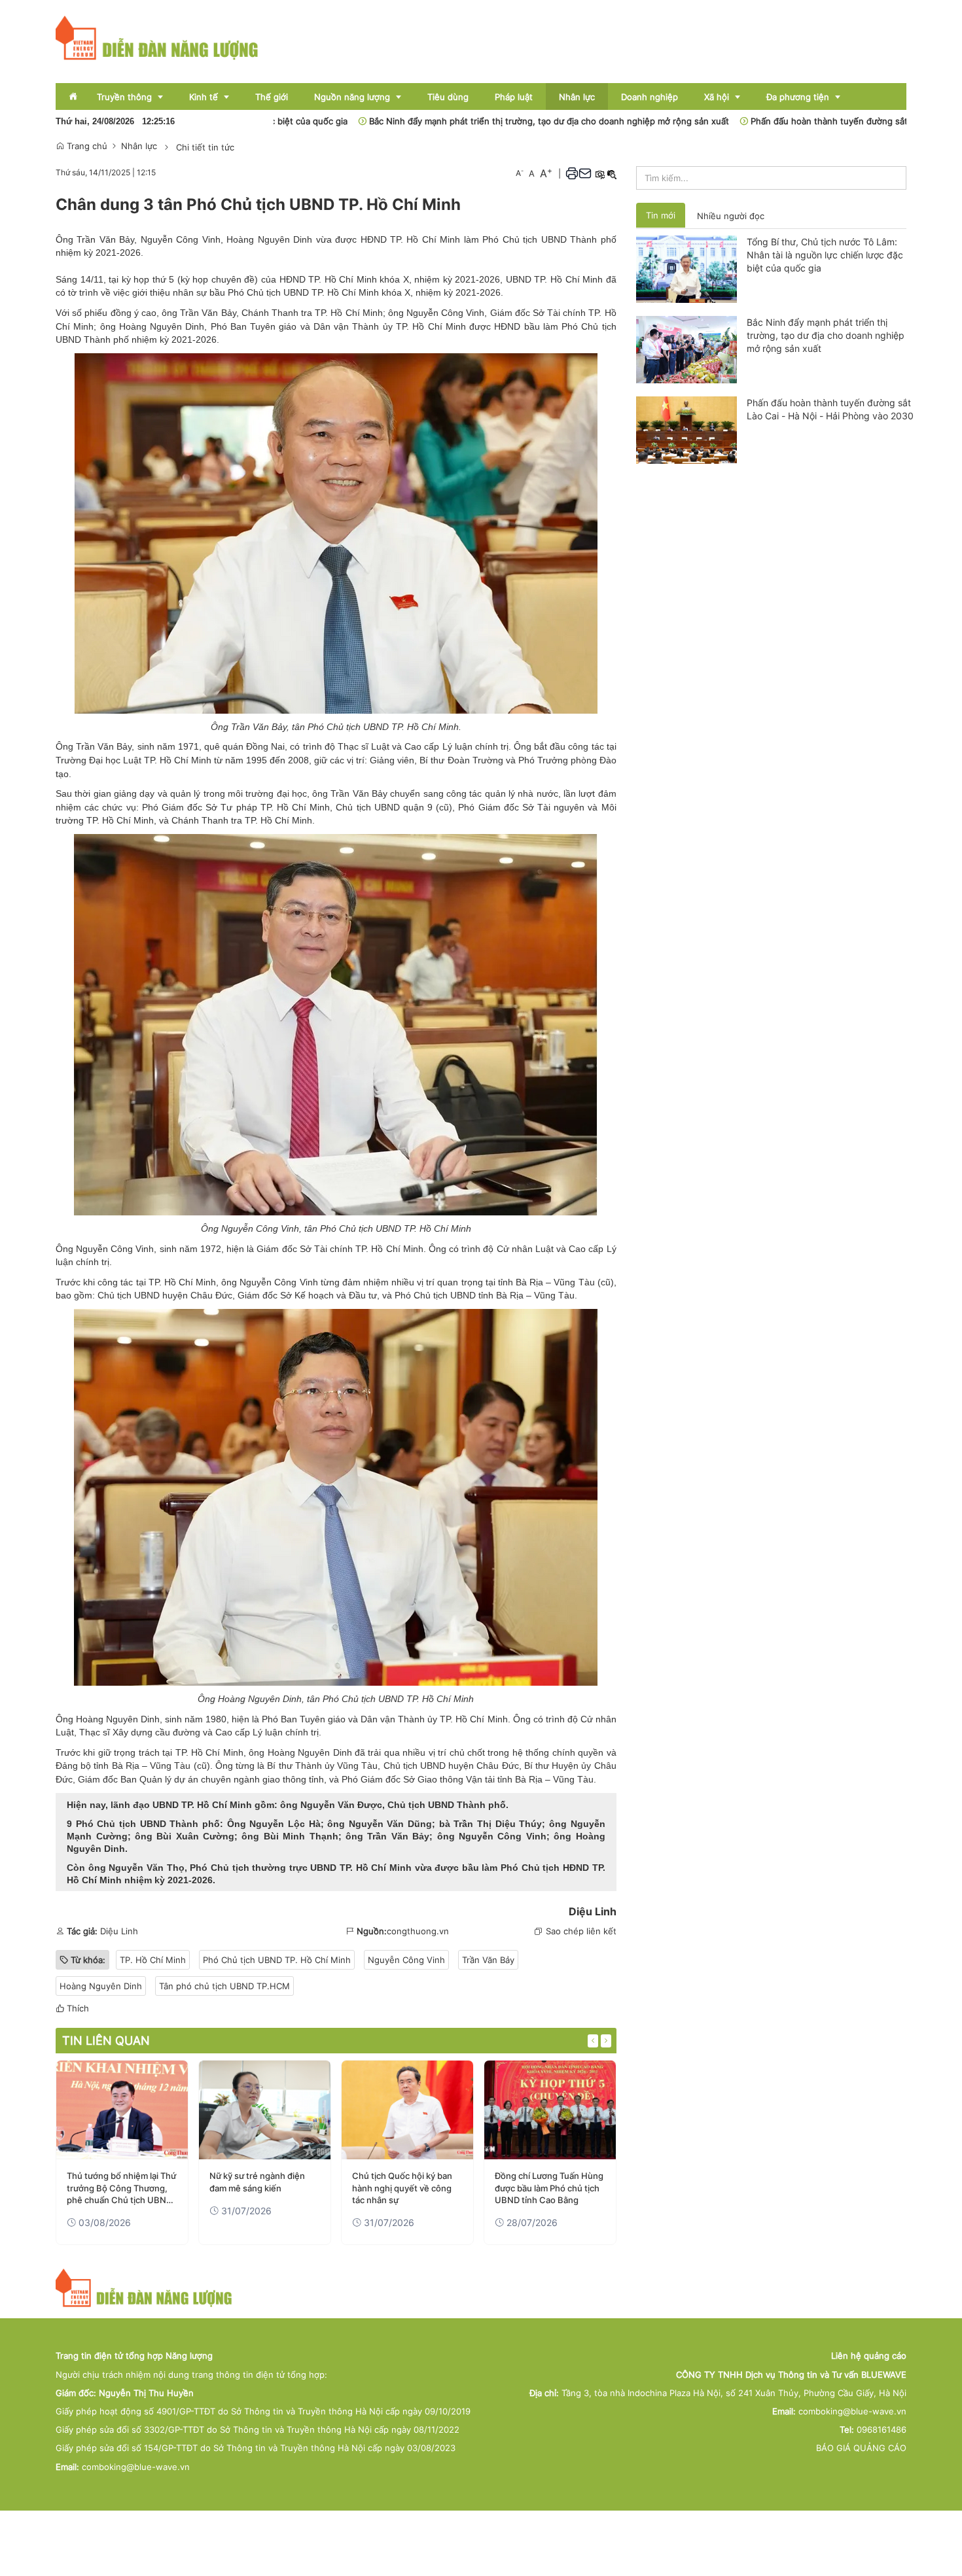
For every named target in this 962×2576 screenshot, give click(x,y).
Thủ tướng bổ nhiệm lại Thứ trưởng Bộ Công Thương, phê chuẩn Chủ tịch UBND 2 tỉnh (121, 2188)
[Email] (585, 173)
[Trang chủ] (157, 37)
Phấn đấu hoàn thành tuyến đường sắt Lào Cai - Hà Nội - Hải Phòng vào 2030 (830, 409)
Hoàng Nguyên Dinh (101, 1986)
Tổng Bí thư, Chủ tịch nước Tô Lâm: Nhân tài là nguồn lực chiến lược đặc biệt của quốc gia (825, 255)
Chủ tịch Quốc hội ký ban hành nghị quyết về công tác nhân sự (402, 2187)
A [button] (520, 173)
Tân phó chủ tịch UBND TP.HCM (224, 1986)
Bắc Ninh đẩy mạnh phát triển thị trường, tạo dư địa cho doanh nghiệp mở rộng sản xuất (455, 121)
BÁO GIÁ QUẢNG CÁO (861, 2448)
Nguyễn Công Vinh (406, 1960)
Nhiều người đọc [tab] (731, 216)
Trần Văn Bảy (488, 1960)
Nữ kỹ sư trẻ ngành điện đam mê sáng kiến (257, 2182)
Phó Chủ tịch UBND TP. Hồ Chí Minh (277, 1960)
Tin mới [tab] (661, 215)
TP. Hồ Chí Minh (153, 1960)
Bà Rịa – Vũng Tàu (554, 1779)
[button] (572, 173)
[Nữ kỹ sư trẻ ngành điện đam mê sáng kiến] (265, 2110)
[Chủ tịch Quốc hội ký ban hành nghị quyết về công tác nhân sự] (407, 2110)
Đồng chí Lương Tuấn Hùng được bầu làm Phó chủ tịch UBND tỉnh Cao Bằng (549, 2187)
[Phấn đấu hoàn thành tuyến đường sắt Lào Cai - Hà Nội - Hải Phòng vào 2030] (687, 429)
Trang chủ (86, 146)
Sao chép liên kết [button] (581, 1931)
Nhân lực (139, 146)
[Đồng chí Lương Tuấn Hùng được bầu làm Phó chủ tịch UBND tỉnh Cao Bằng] (550, 2110)
